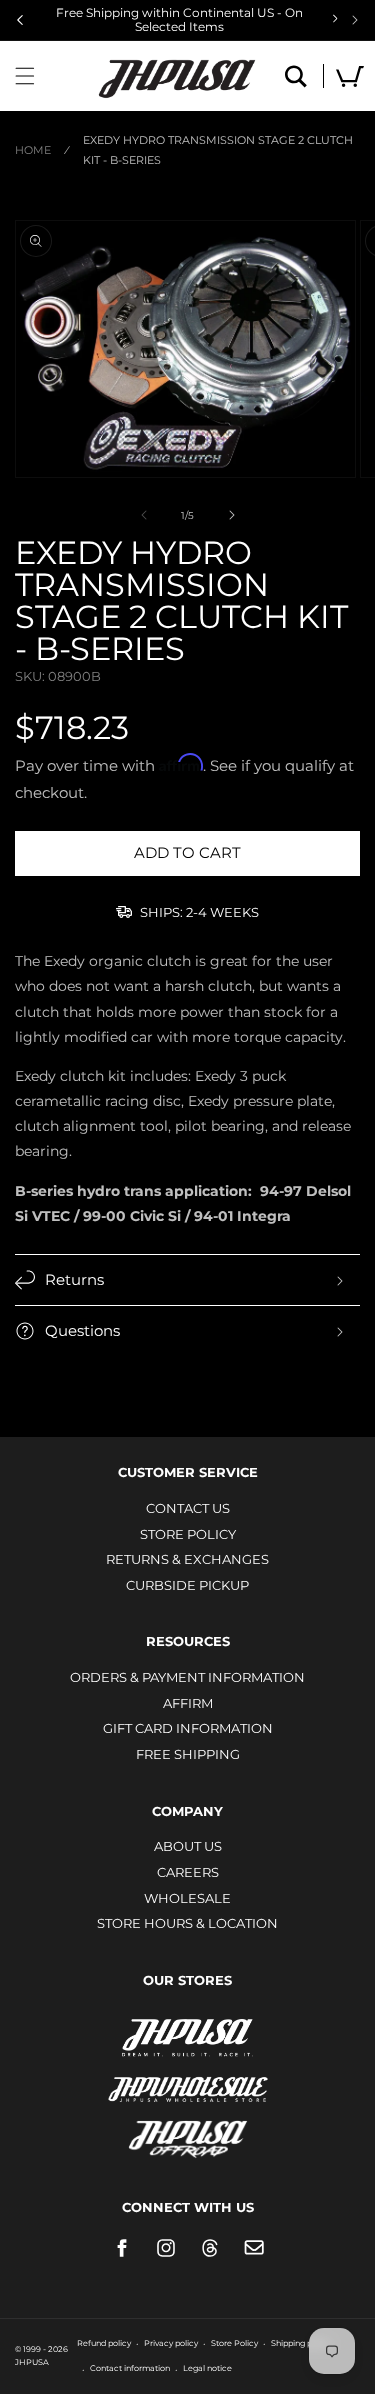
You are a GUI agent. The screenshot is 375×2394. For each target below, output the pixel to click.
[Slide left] (144, 515)
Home (33, 150)
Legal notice (207, 2368)
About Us (188, 1846)
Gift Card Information (188, 1728)
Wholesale (187, 1898)
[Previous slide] (20, 20)
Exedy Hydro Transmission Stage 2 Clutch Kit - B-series (218, 150)
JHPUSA (188, 2036)
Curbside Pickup (187, 1585)
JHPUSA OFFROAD (187, 2134)
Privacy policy (171, 2343)
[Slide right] (232, 515)
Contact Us (188, 1508)
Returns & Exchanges (187, 1559)
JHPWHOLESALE (188, 2076)
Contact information (130, 2368)
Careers (188, 1872)
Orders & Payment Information (187, 1677)
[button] (25, 76)
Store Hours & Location (187, 1923)
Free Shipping (188, 1754)
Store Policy (188, 1534)
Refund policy (104, 2343)
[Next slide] (355, 20)
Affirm (188, 1703)
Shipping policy (300, 2343)
